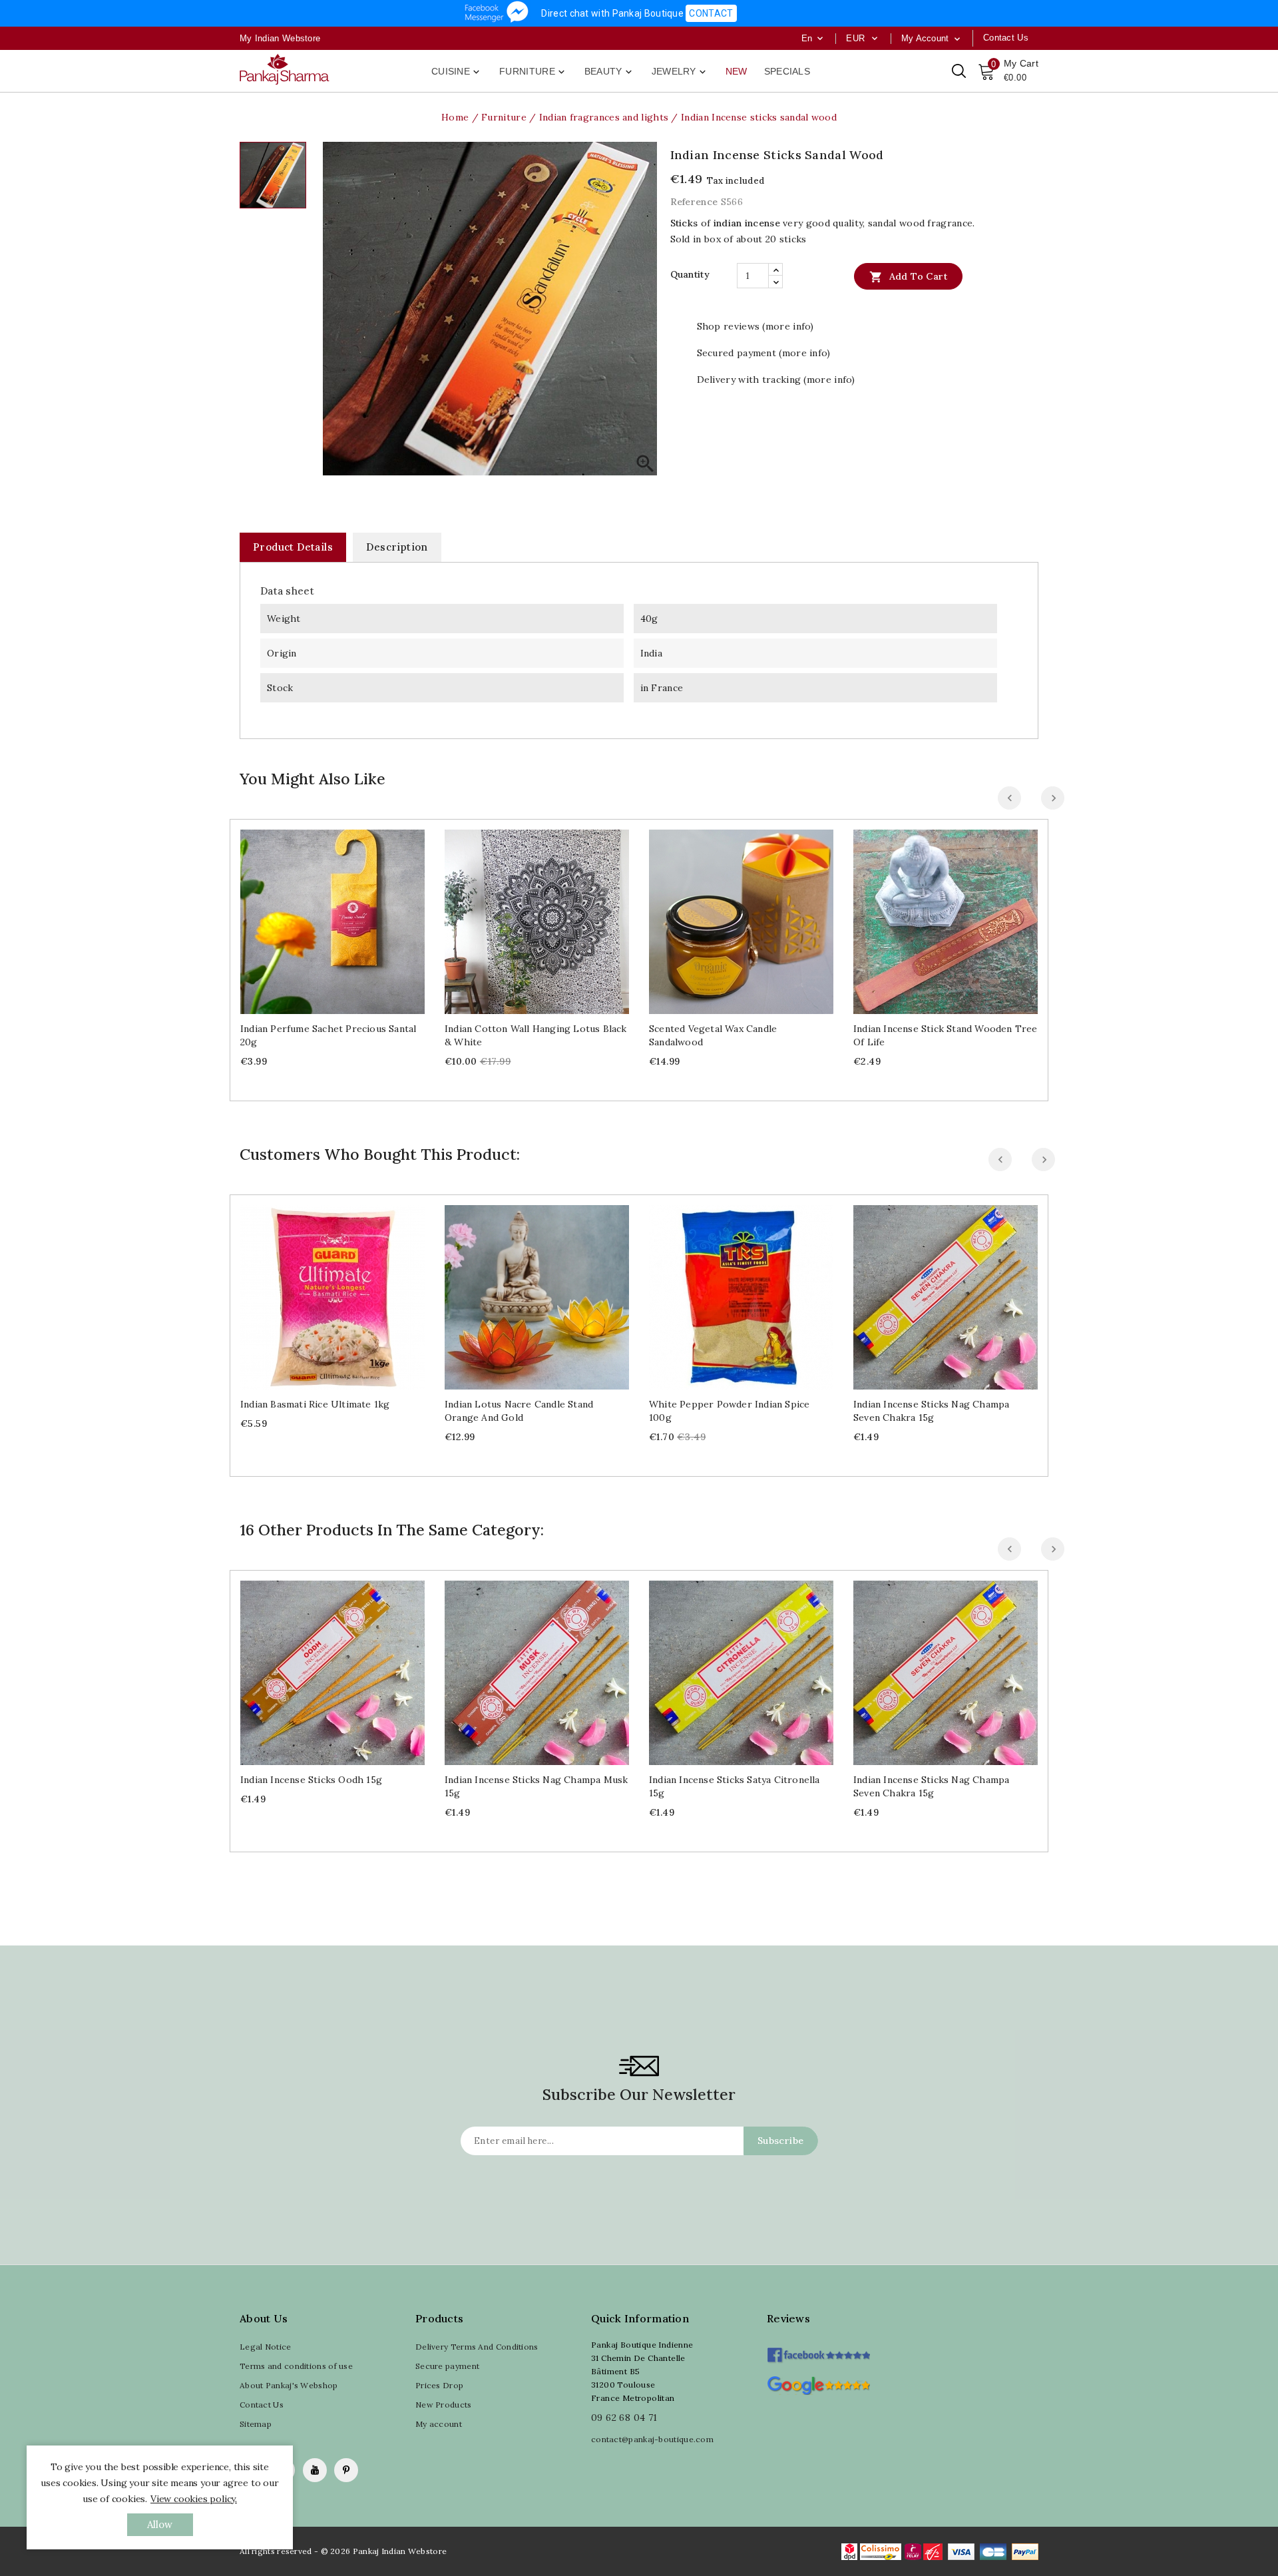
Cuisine (457, 72)
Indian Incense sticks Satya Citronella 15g (735, 1786)
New (737, 71)
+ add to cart (319, 916)
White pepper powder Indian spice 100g (729, 1411)
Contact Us (262, 2405)
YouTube (315, 2470)
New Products (444, 2405)
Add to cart (908, 277)
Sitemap (256, 2424)
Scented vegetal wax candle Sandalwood (713, 1035)
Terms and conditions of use (296, 2366)
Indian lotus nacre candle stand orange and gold (519, 1411)
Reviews (788, 2318)
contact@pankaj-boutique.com (652, 2439)
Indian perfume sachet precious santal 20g (328, 1035)
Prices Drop (439, 2385)
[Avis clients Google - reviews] (818, 2384)
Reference (694, 202)
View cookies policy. (194, 2499)
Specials (787, 71)
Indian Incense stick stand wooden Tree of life (946, 1035)
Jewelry (680, 72)
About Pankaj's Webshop (289, 2385)
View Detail (346, 916)
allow (160, 2524)
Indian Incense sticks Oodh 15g (311, 1780)
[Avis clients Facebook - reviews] (818, 2351)
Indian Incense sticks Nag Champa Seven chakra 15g (931, 1411)
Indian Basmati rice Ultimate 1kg (315, 1404)
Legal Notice (266, 2347)
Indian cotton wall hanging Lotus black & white (536, 1035)
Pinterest (346, 2470)
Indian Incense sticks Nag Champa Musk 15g (536, 1786)
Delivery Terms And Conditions (477, 2347)
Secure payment (447, 2366)
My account (439, 2424)
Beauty (609, 72)
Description (397, 547)
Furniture (533, 72)
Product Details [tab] (293, 547)
